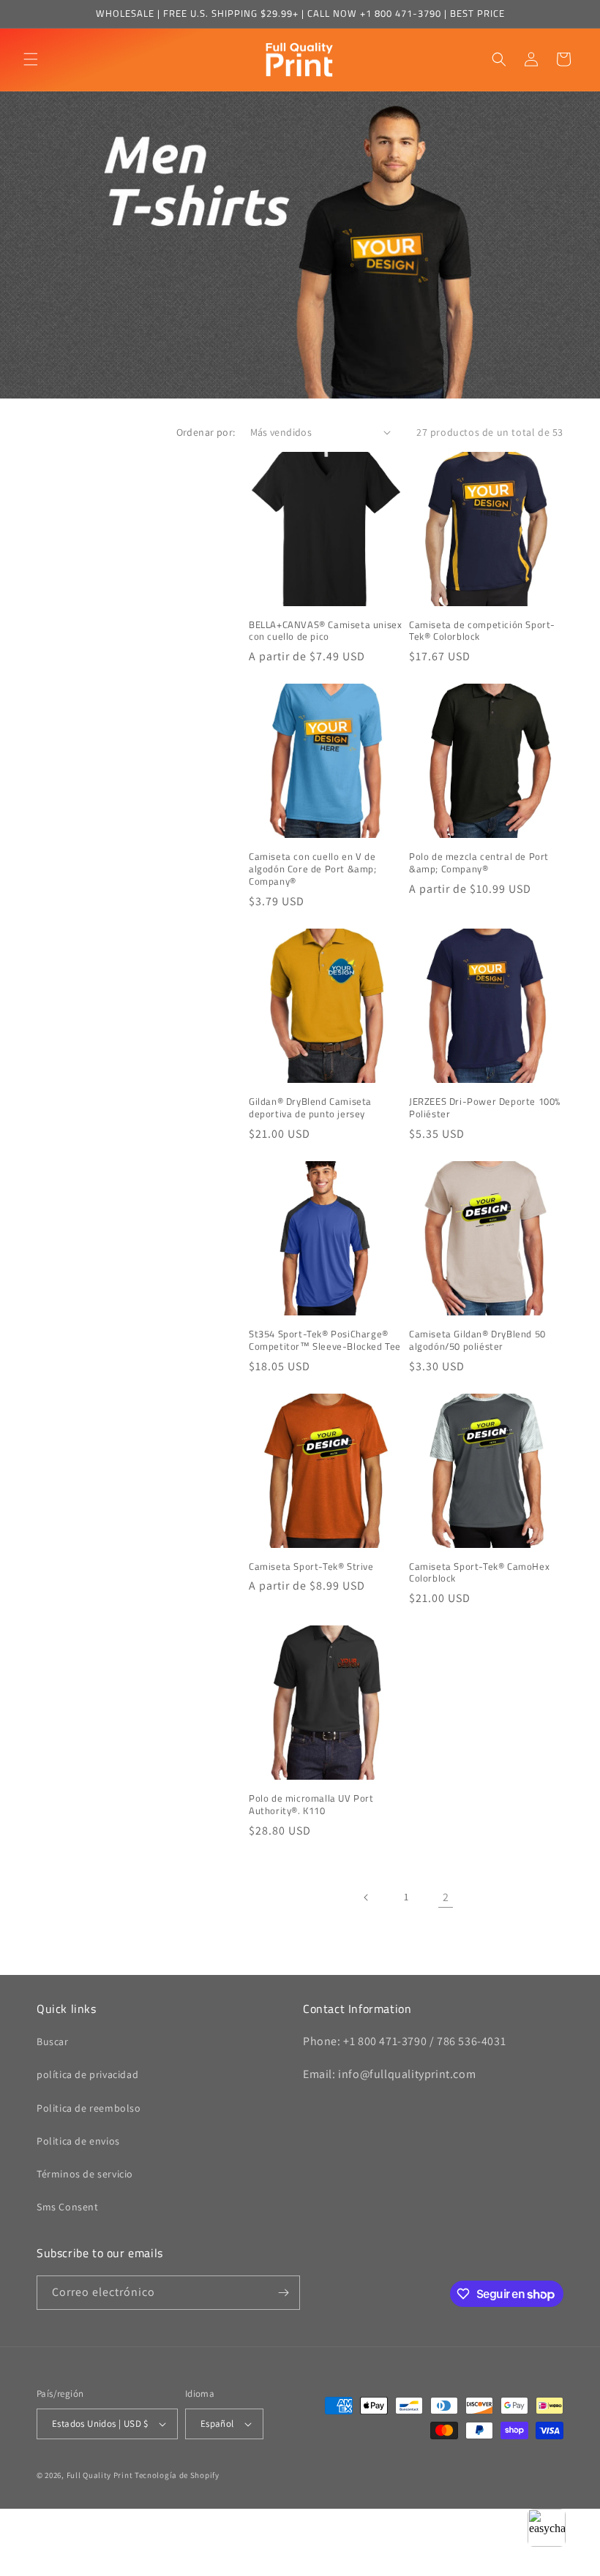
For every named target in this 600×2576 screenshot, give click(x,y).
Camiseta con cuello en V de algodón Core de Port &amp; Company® (313, 869)
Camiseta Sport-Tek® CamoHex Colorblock (479, 1573)
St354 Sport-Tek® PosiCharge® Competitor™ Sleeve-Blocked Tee (325, 1340)
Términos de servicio (85, 2174)
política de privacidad (87, 2074)
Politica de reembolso (89, 2108)
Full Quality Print (100, 2475)
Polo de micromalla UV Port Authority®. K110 (311, 1805)
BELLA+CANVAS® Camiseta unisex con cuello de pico (325, 631)
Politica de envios (78, 2141)
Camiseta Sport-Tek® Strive (311, 1567)
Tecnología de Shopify (177, 2475)
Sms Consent (68, 2207)
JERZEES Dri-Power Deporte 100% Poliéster (485, 1108)
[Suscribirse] (283, 2293)
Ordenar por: (206, 432)
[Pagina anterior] (367, 1897)
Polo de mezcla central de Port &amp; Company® (479, 863)
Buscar (53, 2041)
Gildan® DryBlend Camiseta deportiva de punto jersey (310, 1108)
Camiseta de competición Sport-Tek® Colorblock (482, 631)
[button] (31, 59)
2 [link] (446, 1897)
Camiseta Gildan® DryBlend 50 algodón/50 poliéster (477, 1340)
